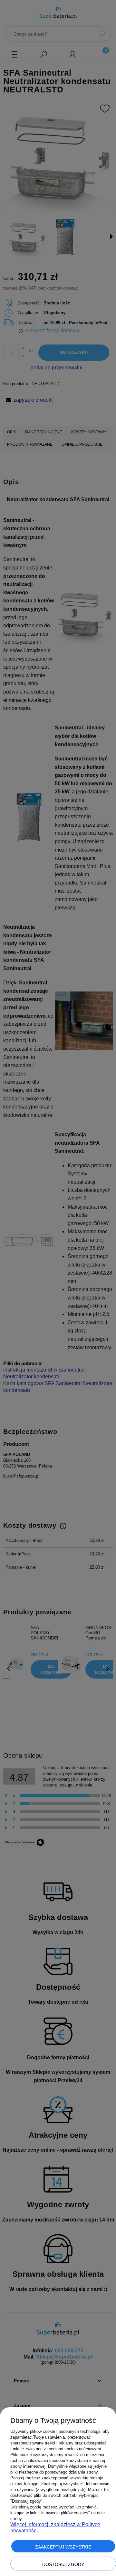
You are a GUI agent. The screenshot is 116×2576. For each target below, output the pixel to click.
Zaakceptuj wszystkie (63, 2547)
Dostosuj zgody (63, 2564)
